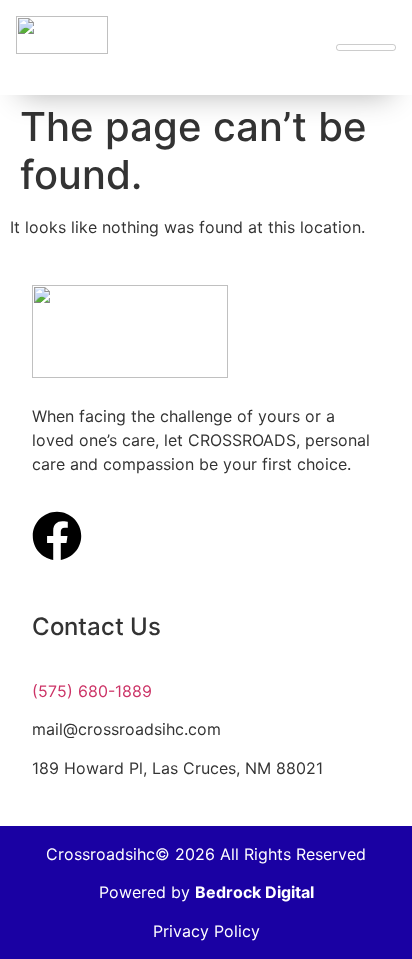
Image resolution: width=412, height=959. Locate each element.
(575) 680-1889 (92, 691)
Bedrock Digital (254, 892)
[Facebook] (57, 536)
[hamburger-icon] (366, 47)
